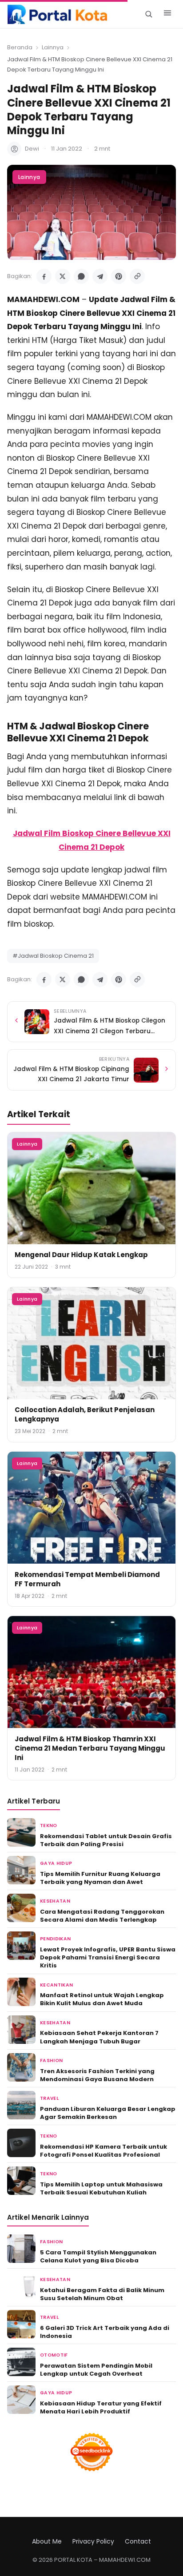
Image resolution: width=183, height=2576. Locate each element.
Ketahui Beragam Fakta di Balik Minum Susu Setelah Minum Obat (102, 2294)
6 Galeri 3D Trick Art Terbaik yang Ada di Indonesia (105, 2332)
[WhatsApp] (81, 276)
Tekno (49, 1825)
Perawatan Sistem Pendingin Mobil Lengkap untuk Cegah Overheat (96, 2370)
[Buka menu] (167, 14)
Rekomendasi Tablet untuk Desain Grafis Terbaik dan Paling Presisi (106, 1840)
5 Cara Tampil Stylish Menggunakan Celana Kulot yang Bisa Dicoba (98, 2256)
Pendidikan (55, 1939)
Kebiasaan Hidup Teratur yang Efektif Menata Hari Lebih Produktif (101, 2407)
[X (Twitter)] (63, 276)
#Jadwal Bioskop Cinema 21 (53, 956)
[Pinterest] (119, 276)
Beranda (20, 47)
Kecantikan (56, 1985)
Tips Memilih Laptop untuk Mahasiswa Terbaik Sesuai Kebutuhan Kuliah (101, 2188)
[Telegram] (100, 276)
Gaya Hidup (56, 1863)
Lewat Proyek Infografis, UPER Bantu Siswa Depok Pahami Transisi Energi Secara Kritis (108, 1957)
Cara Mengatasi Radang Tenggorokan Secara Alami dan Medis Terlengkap (102, 1916)
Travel (49, 2098)
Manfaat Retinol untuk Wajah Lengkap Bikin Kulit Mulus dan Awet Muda (102, 1999)
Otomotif (54, 2355)
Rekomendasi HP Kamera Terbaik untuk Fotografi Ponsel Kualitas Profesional (103, 2151)
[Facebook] (44, 276)
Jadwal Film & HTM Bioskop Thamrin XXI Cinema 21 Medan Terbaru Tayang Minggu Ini (90, 1748)
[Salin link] (137, 276)
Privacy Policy (93, 2541)
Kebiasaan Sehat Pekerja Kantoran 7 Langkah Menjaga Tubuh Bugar (99, 2037)
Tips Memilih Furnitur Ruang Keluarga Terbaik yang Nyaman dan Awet (100, 1878)
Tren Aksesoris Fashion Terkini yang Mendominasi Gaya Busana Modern (97, 2075)
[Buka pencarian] (149, 14)
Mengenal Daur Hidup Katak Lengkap (81, 1255)
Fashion (51, 2060)
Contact (138, 2541)
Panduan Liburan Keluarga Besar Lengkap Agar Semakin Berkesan (108, 2113)
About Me (47, 2541)
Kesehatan (55, 1901)
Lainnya (53, 47)
